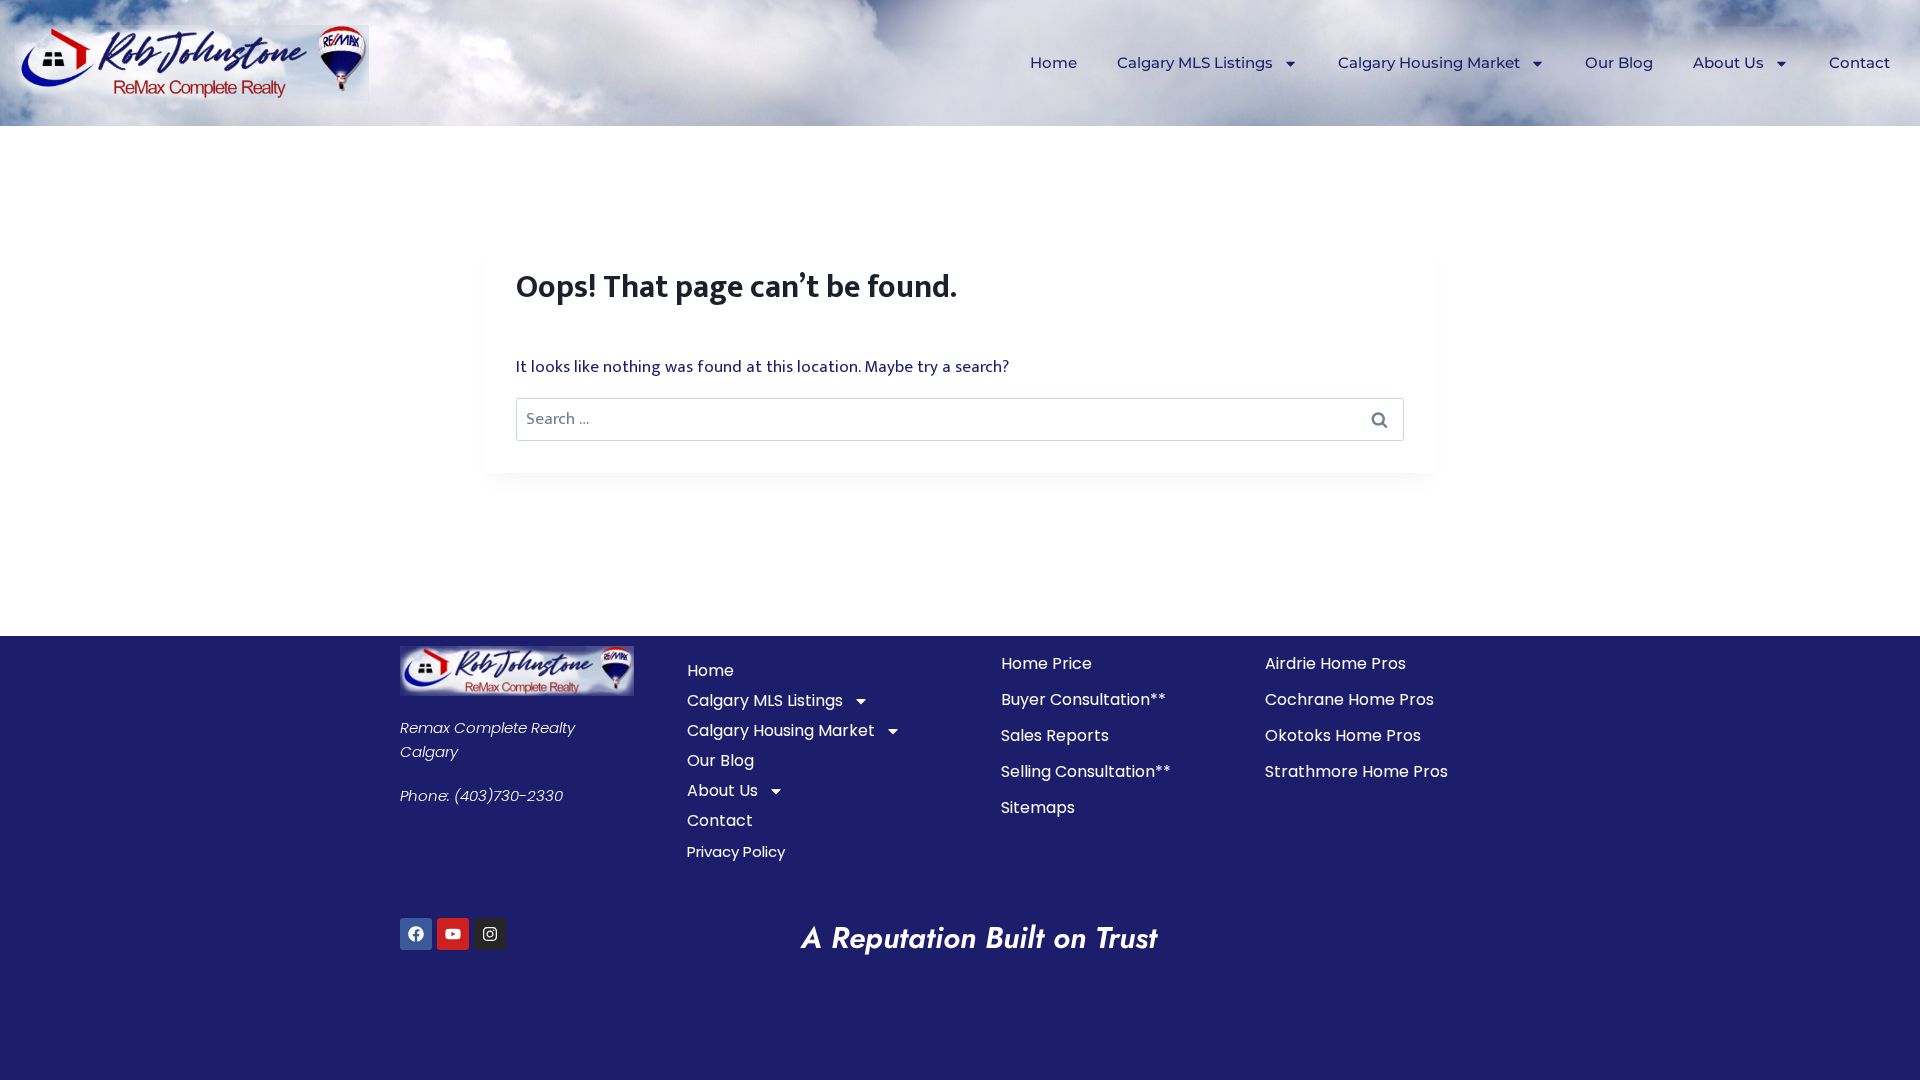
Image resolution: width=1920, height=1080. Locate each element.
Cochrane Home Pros (1349, 699)
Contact (1859, 62)
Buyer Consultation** (1083, 699)
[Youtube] (453, 934)
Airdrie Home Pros (1335, 663)
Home (1053, 62)
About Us (1728, 62)
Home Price (1046, 663)
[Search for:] (960, 419)
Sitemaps (1038, 807)
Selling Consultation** (1086, 771)
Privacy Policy (736, 851)
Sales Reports (1055, 735)
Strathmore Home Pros (1356, 771)
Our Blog (1619, 62)
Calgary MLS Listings (1195, 62)
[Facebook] (416, 934)
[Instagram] (490, 934)
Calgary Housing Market (1429, 62)
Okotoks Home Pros (1343, 735)
